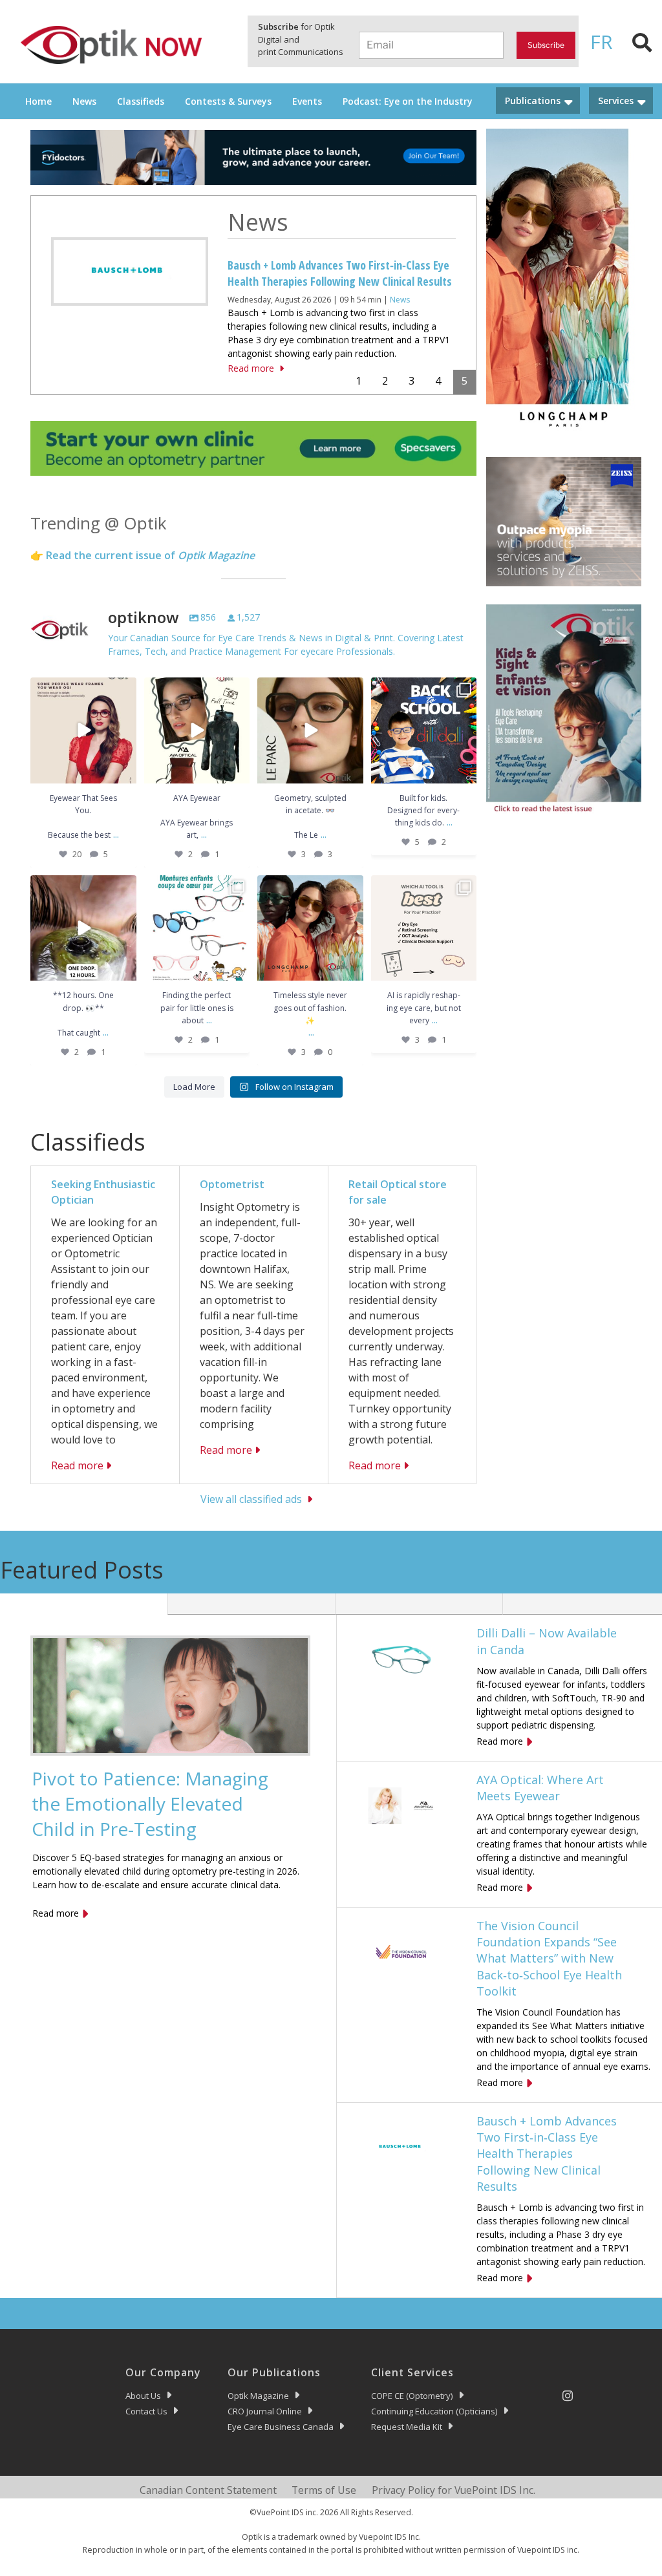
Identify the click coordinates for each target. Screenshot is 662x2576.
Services (616, 101)
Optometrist (232, 1184)
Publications (533, 101)
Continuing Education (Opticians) (434, 2411)
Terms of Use (324, 2490)
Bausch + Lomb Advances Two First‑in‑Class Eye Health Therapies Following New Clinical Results (340, 273)
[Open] (83, 730)
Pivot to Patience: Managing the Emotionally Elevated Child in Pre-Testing (150, 1804)
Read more (251, 368)
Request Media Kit (407, 2427)
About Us (143, 2396)
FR (602, 42)
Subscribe (546, 45)
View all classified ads (251, 1499)
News (84, 101)
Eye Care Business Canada (281, 2427)
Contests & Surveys (228, 101)
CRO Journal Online (265, 2411)
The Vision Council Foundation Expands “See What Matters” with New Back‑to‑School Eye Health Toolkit (549, 1958)
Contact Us (146, 2411)
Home (38, 101)
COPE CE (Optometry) (412, 2396)
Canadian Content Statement (208, 2490)
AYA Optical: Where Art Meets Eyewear (540, 1788)
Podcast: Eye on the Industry (408, 101)
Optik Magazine (258, 2396)
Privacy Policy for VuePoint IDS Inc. (454, 2490)
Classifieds (141, 101)
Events (307, 101)
